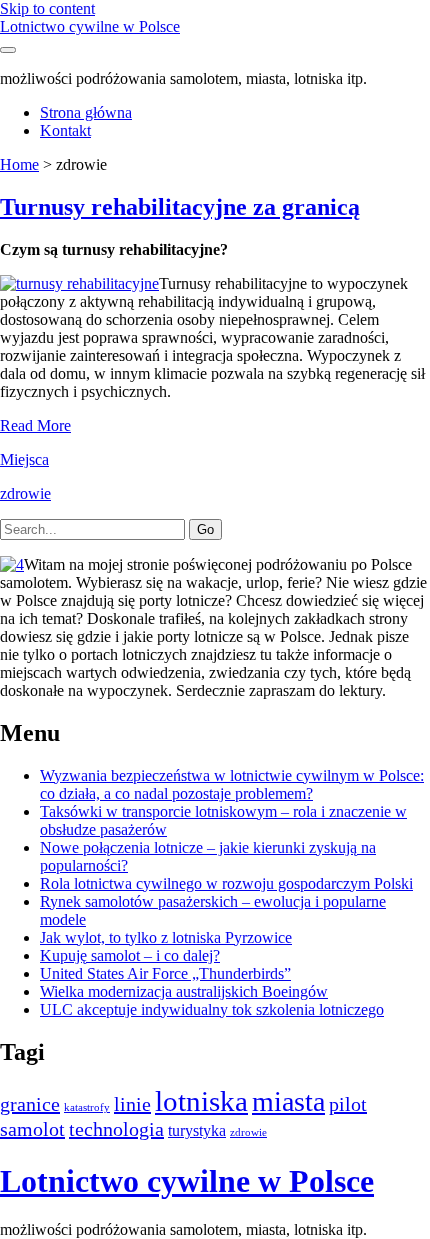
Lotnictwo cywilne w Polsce (90, 26)
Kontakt (65, 130)
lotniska (201, 1101)
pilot (348, 1104)
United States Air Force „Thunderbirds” (165, 973)
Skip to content (47, 8)
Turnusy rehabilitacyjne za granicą (180, 207)
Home (19, 164)
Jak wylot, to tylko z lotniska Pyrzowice (166, 937)
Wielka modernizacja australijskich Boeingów (184, 991)
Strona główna (86, 112)
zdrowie (25, 493)
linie (132, 1104)
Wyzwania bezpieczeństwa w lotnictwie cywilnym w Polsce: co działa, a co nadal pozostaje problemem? (232, 784)
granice (30, 1104)
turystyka (197, 1131)
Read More (35, 425)
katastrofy (87, 1107)
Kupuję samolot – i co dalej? (130, 955)
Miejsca (24, 459)
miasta (288, 1101)
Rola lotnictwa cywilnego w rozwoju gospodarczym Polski (226, 883)
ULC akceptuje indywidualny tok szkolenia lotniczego (212, 1009)
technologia (116, 1129)
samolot (32, 1129)
